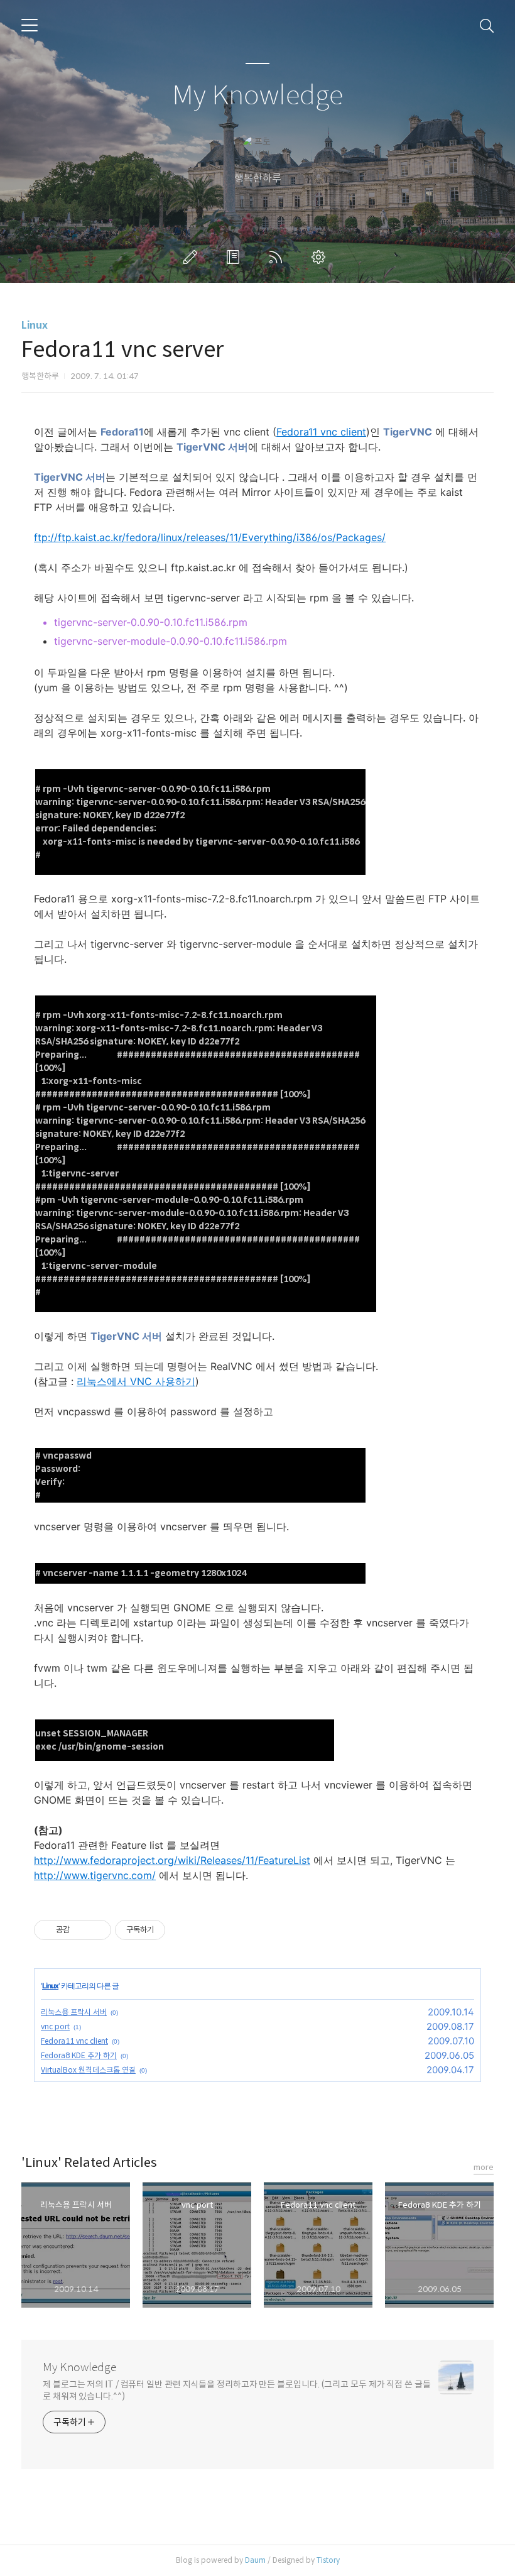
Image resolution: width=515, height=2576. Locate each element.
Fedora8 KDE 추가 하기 (79, 2055)
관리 (321, 257)
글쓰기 (193, 257)
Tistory (328, 2560)
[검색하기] (487, 25)
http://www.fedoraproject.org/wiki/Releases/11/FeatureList (172, 1860)
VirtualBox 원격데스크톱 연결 (88, 2070)
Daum (255, 2560)
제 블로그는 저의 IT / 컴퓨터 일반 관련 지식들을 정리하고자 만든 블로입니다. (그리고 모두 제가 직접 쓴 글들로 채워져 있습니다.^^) (237, 2390)
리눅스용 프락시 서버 (74, 2012)
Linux (35, 325)
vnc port (55, 2026)
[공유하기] (81, 1930)
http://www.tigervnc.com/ (95, 1875)
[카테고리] (30, 25)
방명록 (236, 257)
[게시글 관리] (97, 1930)
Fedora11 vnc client (321, 432)
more (484, 2167)
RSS (278, 257)
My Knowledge (257, 96)
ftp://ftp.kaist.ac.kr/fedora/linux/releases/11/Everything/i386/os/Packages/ (210, 537)
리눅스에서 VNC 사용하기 (136, 1381)
